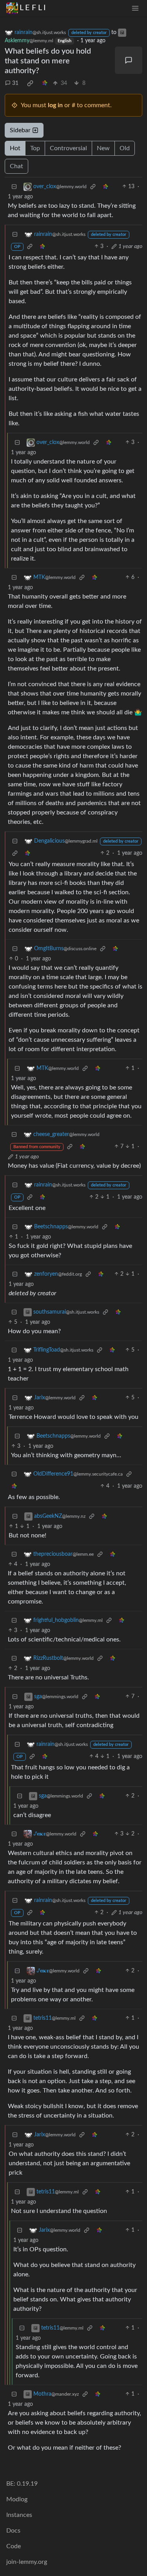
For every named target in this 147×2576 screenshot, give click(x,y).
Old (125, 148)
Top (35, 148)
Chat (16, 166)
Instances (19, 2515)
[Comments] (129, 60)
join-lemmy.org (27, 2562)
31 (15, 83)
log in (55, 105)
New (103, 148)
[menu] (135, 8)
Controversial (68, 148)
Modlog (17, 2499)
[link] (30, 83)
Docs (13, 2531)
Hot (15, 148)
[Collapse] (14, 187)
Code (14, 2546)
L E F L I (33, 8)
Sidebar (20, 130)
